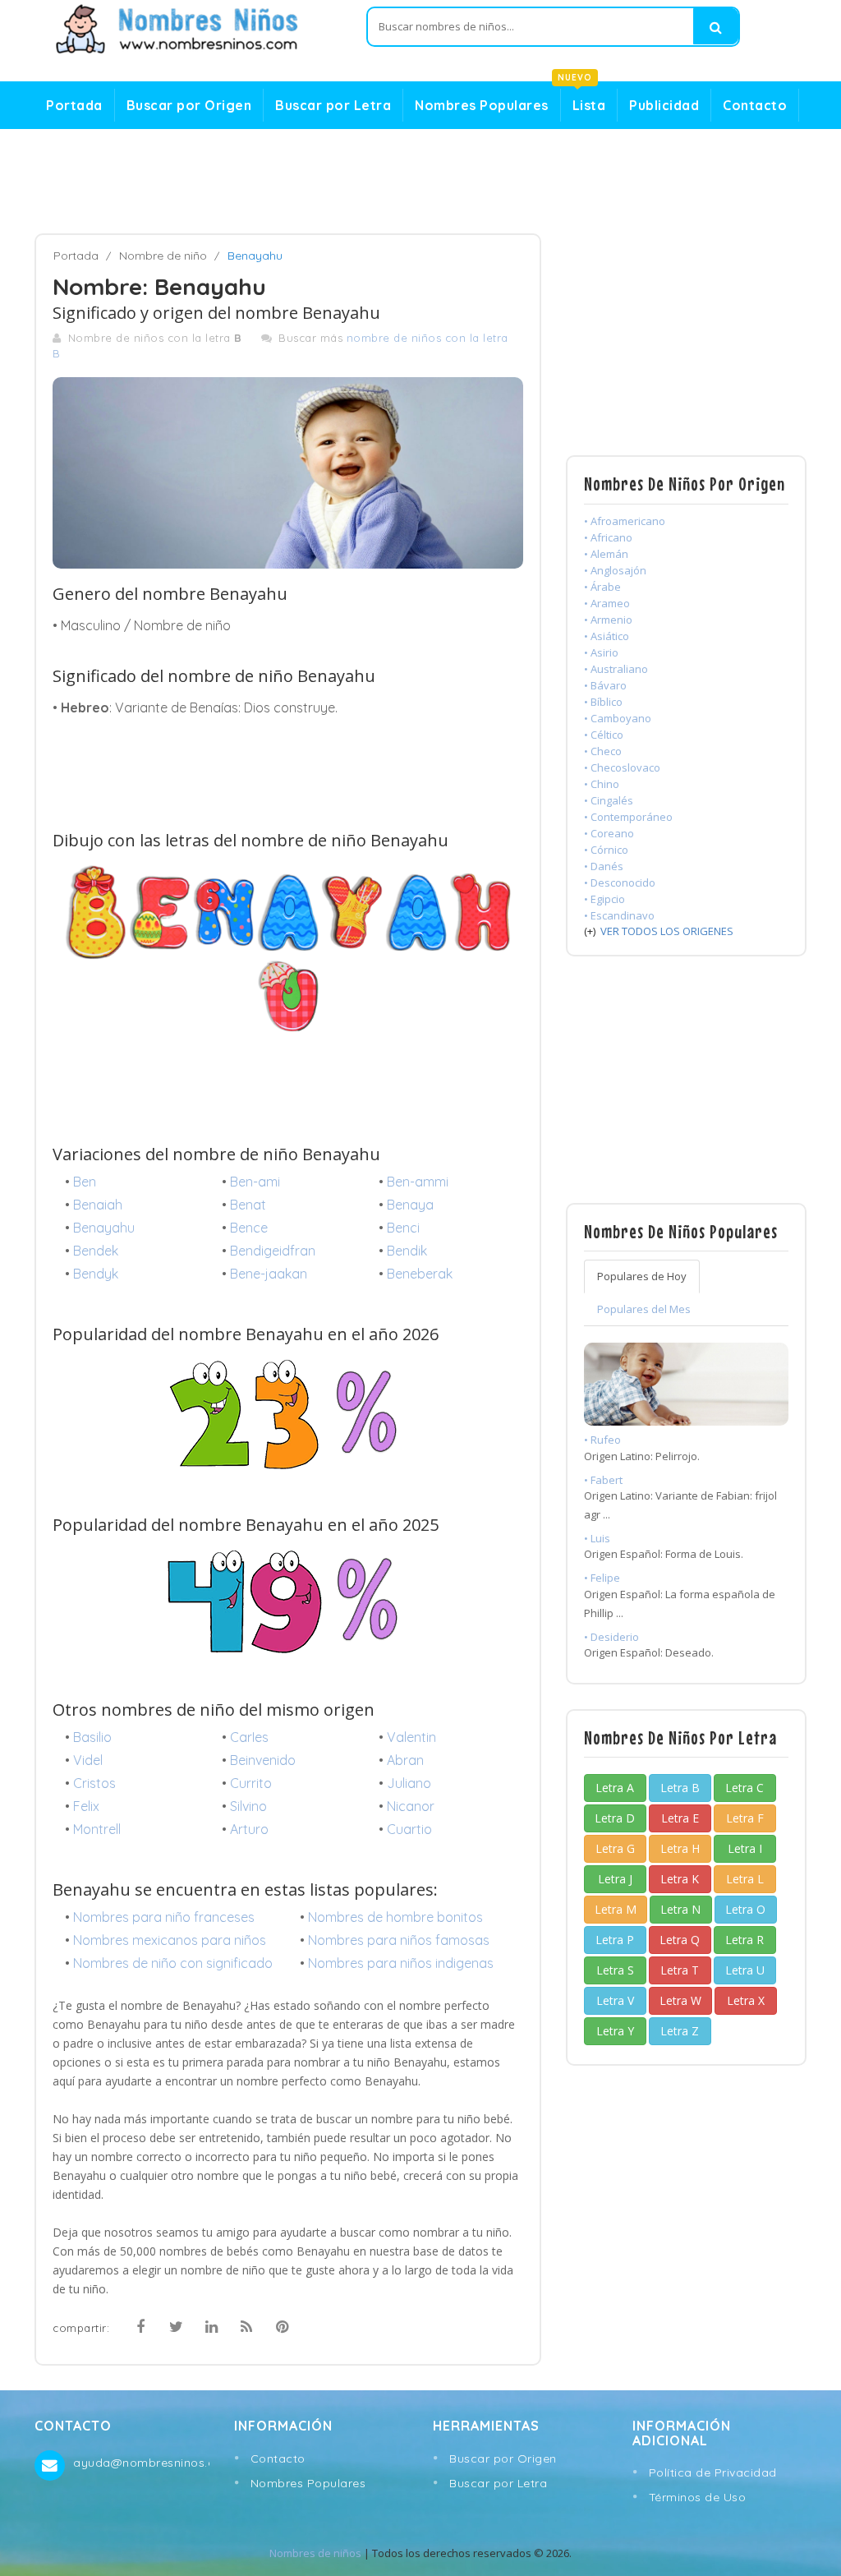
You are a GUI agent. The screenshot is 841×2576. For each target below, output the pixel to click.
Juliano (409, 1783)
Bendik (407, 1251)
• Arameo (607, 603)
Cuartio (409, 1829)
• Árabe (602, 587)
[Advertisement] (420, 182)
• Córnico (606, 850)
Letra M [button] (616, 1909)
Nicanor (411, 1806)
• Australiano (616, 669)
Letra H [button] (680, 1848)
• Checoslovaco (622, 767)
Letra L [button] (745, 1879)
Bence (249, 1228)
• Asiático (607, 636)
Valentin (411, 1737)
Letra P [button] (615, 1940)
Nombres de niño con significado (173, 1963)
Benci (403, 1228)
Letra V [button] (615, 2000)
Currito (251, 1783)
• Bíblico (603, 702)
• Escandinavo (619, 915)
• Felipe (602, 1578)
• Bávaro (605, 685)
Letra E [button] (680, 1818)
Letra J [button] (615, 1879)
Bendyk (96, 1274)
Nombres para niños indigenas (401, 1963)
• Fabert (603, 1480)
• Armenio (608, 620)
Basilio (92, 1737)
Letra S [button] (615, 1970)
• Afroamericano (625, 521)
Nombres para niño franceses (164, 1917)
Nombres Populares (482, 105)
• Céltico (604, 735)
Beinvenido (263, 1760)
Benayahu (104, 1228)
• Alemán (606, 554)
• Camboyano (618, 718)
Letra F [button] (745, 1818)
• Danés (604, 866)
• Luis (597, 1538)
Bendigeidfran (273, 1251)
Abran (405, 1760)
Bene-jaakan (269, 1274)
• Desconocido (620, 882)
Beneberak (420, 1274)
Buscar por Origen (189, 105)
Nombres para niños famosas (399, 1940)
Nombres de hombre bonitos (395, 1917)
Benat (248, 1205)
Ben (85, 1182)
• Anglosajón (615, 570)
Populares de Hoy (642, 1276)
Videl (88, 1760)
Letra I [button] (745, 1848)
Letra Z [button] (680, 2031)
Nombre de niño (163, 256)
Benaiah (98, 1205)
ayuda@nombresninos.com (141, 2463)
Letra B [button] (680, 1788)
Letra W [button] (680, 2000)
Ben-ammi (418, 1182)
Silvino (248, 1806)
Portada (74, 105)
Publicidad (664, 105)
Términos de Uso (698, 2497)
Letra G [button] (615, 1848)
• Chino (602, 784)
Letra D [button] (615, 1818)
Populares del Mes (644, 1309)
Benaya (410, 1205)
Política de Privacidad (713, 2472)
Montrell (97, 1829)
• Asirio (601, 652)
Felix (86, 1806)
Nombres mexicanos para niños (170, 1940)
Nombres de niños (315, 2553)
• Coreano (609, 833)
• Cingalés (609, 800)
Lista (584, 101)
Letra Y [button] (615, 2031)
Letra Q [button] (680, 1940)
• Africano (608, 537)
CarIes (249, 1737)
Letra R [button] (744, 1940)
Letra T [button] (680, 1970)
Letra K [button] (680, 1879)
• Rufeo (602, 1440)
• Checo (603, 751)
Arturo (249, 1829)
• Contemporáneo (628, 817)
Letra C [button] (744, 1788)
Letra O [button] (745, 1909)
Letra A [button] (615, 1788)
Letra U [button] (745, 1970)
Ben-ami (255, 1182)
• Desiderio (611, 1637)
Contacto (755, 105)
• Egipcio (604, 899)
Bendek (96, 1251)
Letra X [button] (746, 2000)
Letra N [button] (680, 1909)
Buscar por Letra (333, 105)
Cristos (94, 1783)
